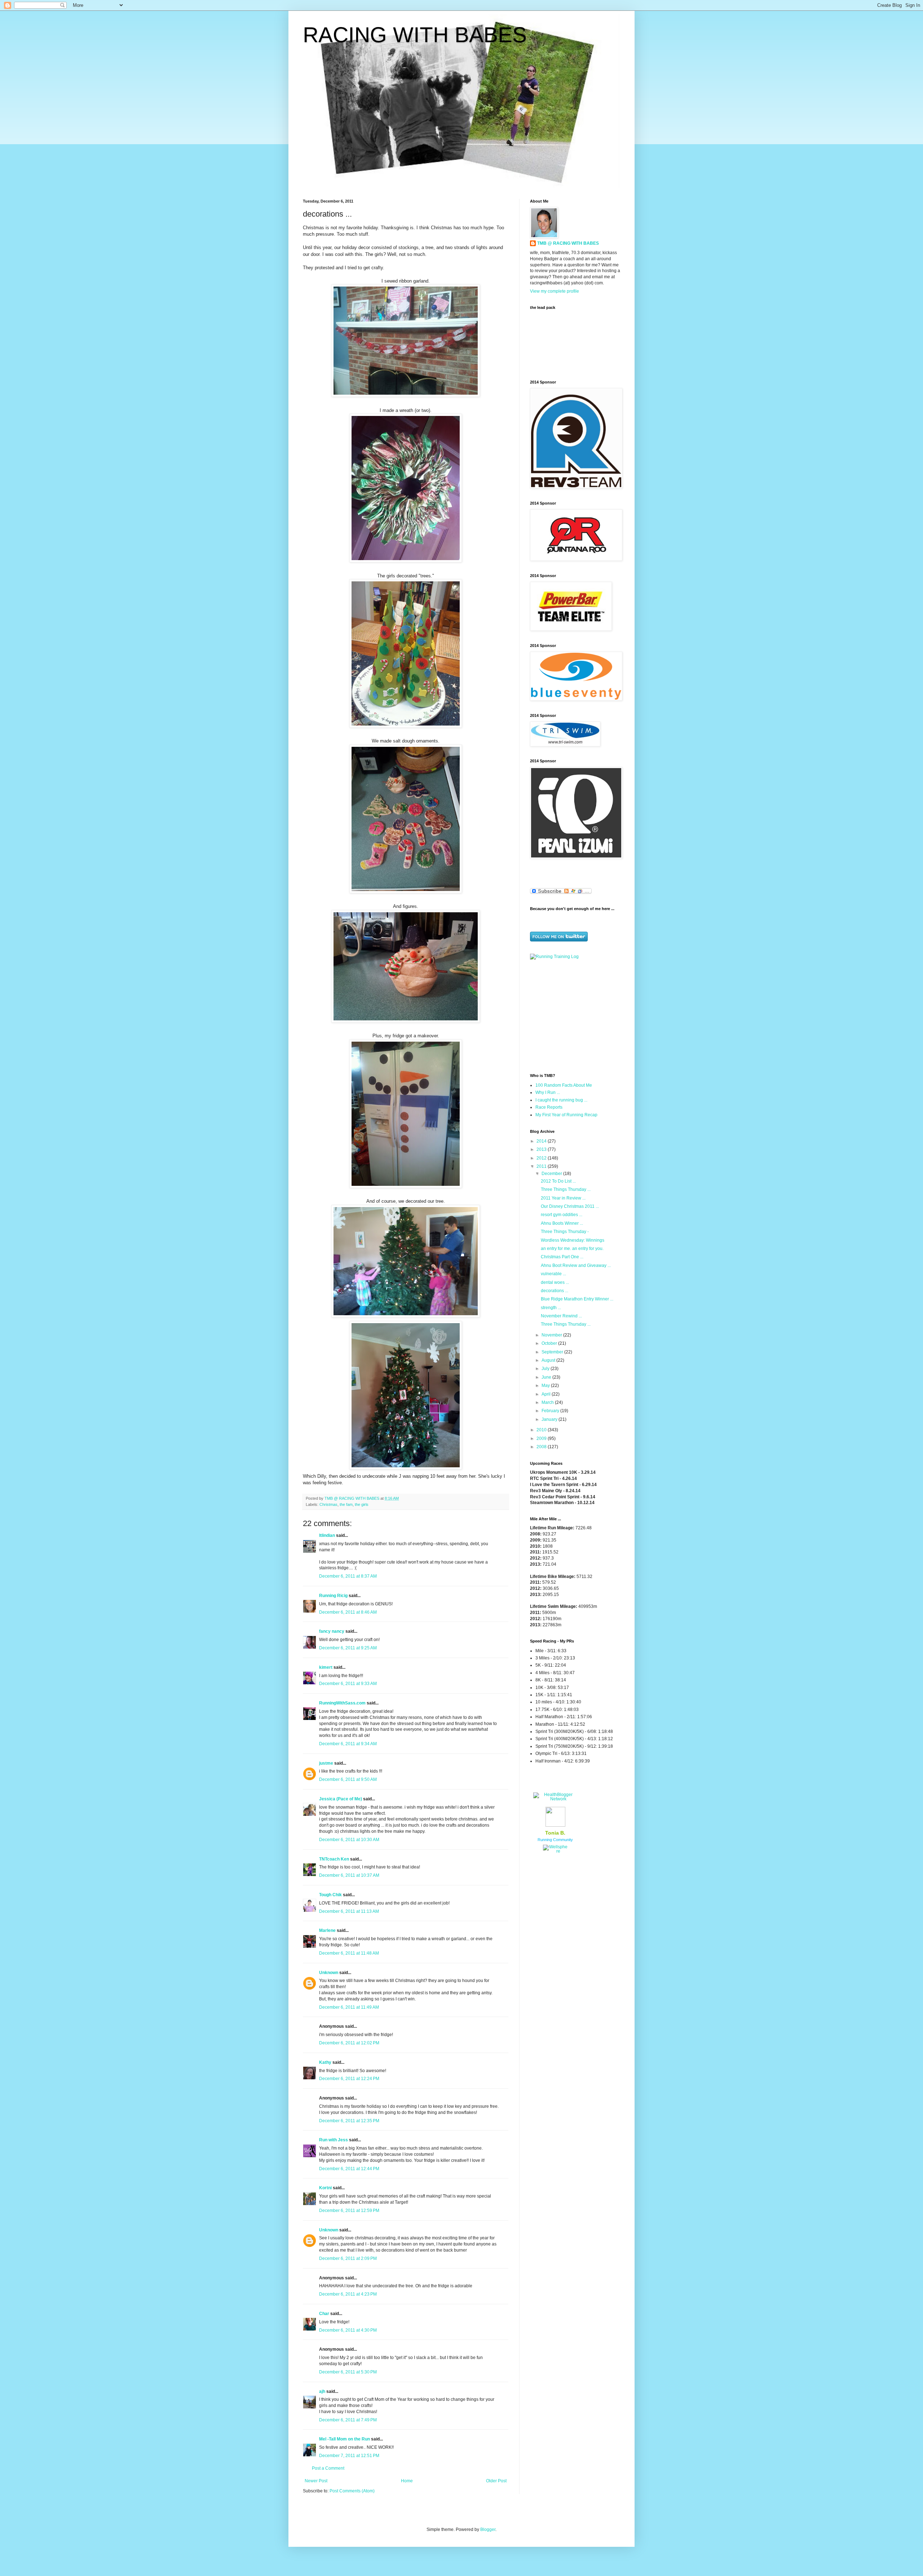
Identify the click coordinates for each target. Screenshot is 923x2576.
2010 (542, 1430)
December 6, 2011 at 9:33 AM (348, 1684)
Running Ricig (333, 1596)
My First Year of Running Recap (566, 1115)
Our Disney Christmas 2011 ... (570, 1206)
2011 (542, 1166)
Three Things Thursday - (565, 1232)
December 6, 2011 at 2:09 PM (348, 2258)
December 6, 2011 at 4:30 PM (348, 2330)
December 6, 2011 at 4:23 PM (348, 2294)
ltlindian (327, 1535)
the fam (346, 1504)
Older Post (496, 2481)
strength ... (551, 1308)
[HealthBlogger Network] (555, 1799)
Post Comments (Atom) (352, 2491)
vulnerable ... (553, 1274)
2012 (542, 1158)
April (547, 1394)
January (550, 1419)
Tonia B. (555, 1833)
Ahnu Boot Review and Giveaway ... (576, 1265)
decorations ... (555, 1291)
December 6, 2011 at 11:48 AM (349, 1953)
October (550, 1343)
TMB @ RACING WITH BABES (568, 243)
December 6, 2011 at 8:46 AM (348, 1612)
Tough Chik (330, 1895)
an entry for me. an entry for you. (572, 1249)
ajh (322, 2391)
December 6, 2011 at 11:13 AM (349, 1911)
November (552, 1335)
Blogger (488, 2530)
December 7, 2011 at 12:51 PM (349, 2456)
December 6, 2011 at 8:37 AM (348, 1576)
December (552, 1174)
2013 (542, 1149)
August (549, 1360)
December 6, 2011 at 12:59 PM (349, 2211)
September (553, 1352)
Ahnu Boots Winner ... (562, 1223)
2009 (542, 1438)
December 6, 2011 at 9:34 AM (348, 1744)
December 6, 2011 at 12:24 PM (349, 2079)
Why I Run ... (548, 1092)
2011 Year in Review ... (563, 1198)
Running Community (555, 1840)
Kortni (325, 2188)
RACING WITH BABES (415, 35)
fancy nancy (332, 1631)
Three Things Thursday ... (566, 1189)
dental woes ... (555, 1282)
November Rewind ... (561, 1316)
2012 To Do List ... (558, 1181)
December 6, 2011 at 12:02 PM (349, 2043)
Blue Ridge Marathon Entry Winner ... (577, 1299)
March (548, 1402)
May (546, 1385)
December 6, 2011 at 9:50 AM (348, 1779)
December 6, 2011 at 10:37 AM (349, 1875)
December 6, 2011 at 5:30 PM (348, 2372)
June (547, 1377)
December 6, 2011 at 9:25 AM (348, 1648)
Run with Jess (334, 2140)
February (551, 1411)
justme (326, 1763)
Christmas (328, 1504)
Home (407, 2481)
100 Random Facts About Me (564, 1085)
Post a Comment (328, 2468)
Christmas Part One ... (562, 1257)
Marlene (327, 1930)
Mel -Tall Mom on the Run (345, 2439)
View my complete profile (555, 291)
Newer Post (316, 2481)
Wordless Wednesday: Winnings (573, 1240)
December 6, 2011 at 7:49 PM (348, 2420)
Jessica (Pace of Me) (341, 1799)
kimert (326, 1667)
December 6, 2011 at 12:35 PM (349, 2121)
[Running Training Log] (554, 957)
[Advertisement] (575, 1016)
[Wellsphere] (555, 1851)
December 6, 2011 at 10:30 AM (349, 1840)
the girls (362, 1504)
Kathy (325, 2062)
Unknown (329, 1973)
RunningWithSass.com (342, 1703)
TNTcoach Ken (334, 1859)
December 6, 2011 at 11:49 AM (349, 2007)
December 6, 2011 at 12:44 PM (349, 2169)
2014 (542, 1141)
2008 (542, 1447)
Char (324, 2314)
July (546, 1369)
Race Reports (549, 1107)
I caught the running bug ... (561, 1100)
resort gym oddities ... (562, 1215)
